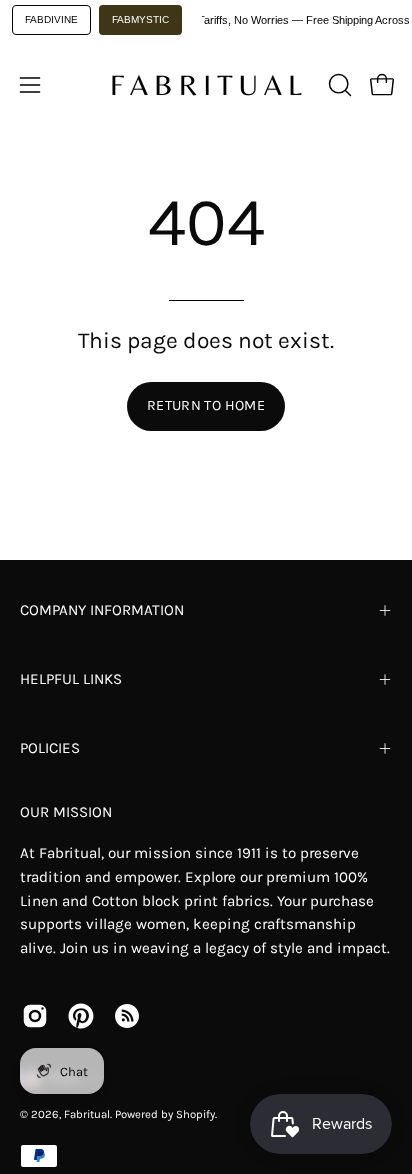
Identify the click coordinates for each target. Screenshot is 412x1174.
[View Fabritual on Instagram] (35, 1016)
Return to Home (206, 405)
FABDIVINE (51, 19)
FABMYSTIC (140, 19)
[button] (338, 85)
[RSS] (127, 1016)
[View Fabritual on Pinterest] (81, 1016)
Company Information (102, 610)
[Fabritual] (206, 85)
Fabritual (87, 1114)
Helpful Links (71, 679)
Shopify (195, 1114)
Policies (50, 748)
